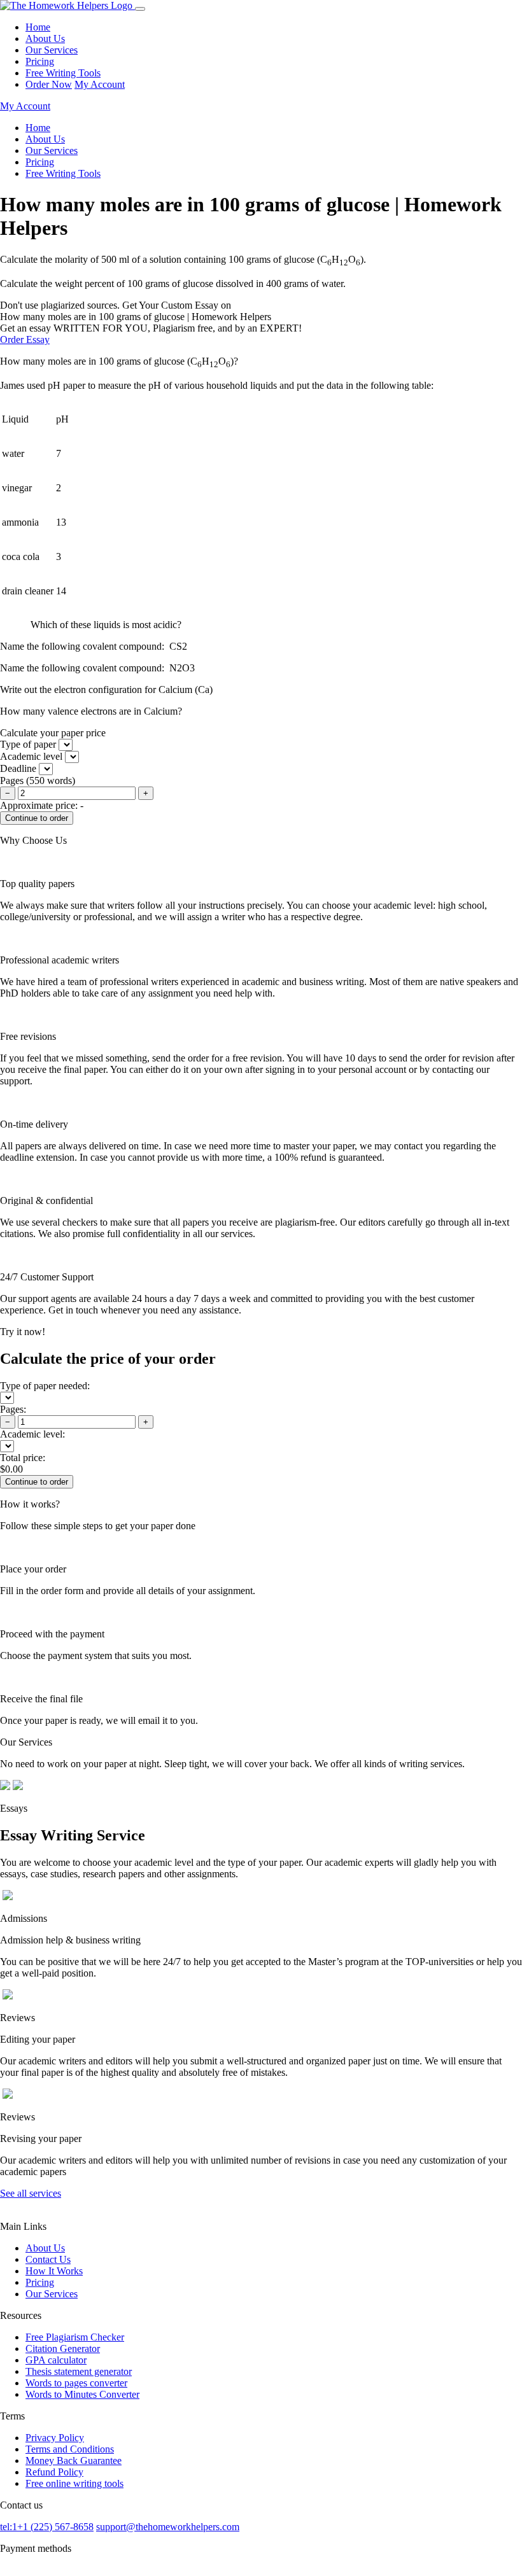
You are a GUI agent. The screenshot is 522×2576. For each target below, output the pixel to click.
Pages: (13, 1409)
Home (38, 27)
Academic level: (32, 1434)
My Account (100, 84)
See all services (31, 2193)
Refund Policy (54, 2472)
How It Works (54, 2271)
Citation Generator (63, 2348)
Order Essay (25, 339)
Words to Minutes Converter (82, 2394)
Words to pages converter (76, 2383)
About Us (45, 38)
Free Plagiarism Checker (75, 2337)
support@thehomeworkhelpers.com (168, 2527)
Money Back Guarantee (74, 2460)
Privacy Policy (55, 2438)
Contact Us (48, 2259)
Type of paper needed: (45, 1386)
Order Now (49, 84)
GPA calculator (56, 2360)
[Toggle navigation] (140, 9)
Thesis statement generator (79, 2371)
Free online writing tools (74, 2483)
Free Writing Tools (63, 73)
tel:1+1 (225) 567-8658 (47, 2527)
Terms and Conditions (70, 2449)
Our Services (52, 50)
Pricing (40, 61)
